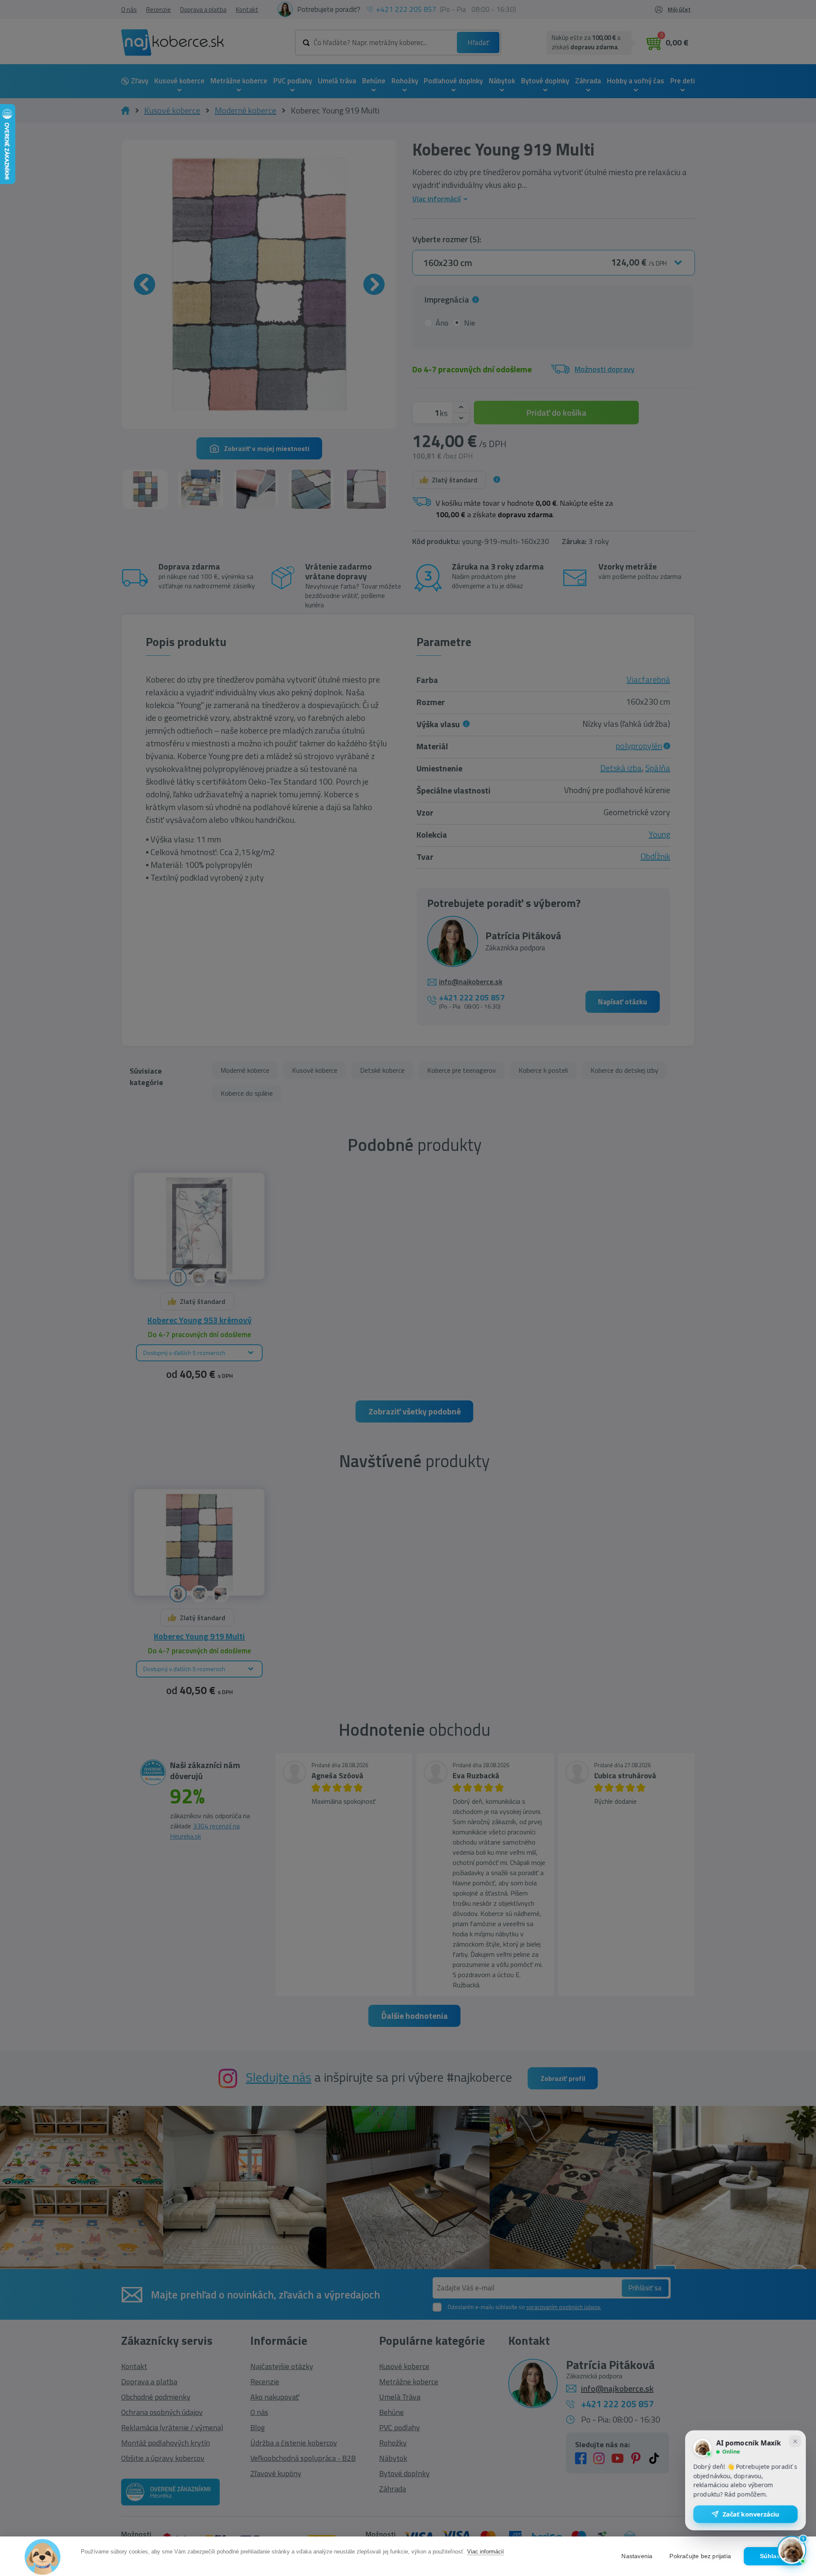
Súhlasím (774, 2556)
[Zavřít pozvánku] (795, 2444)
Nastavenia (637, 2556)
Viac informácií (486, 2552)
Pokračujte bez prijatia (700, 2556)
